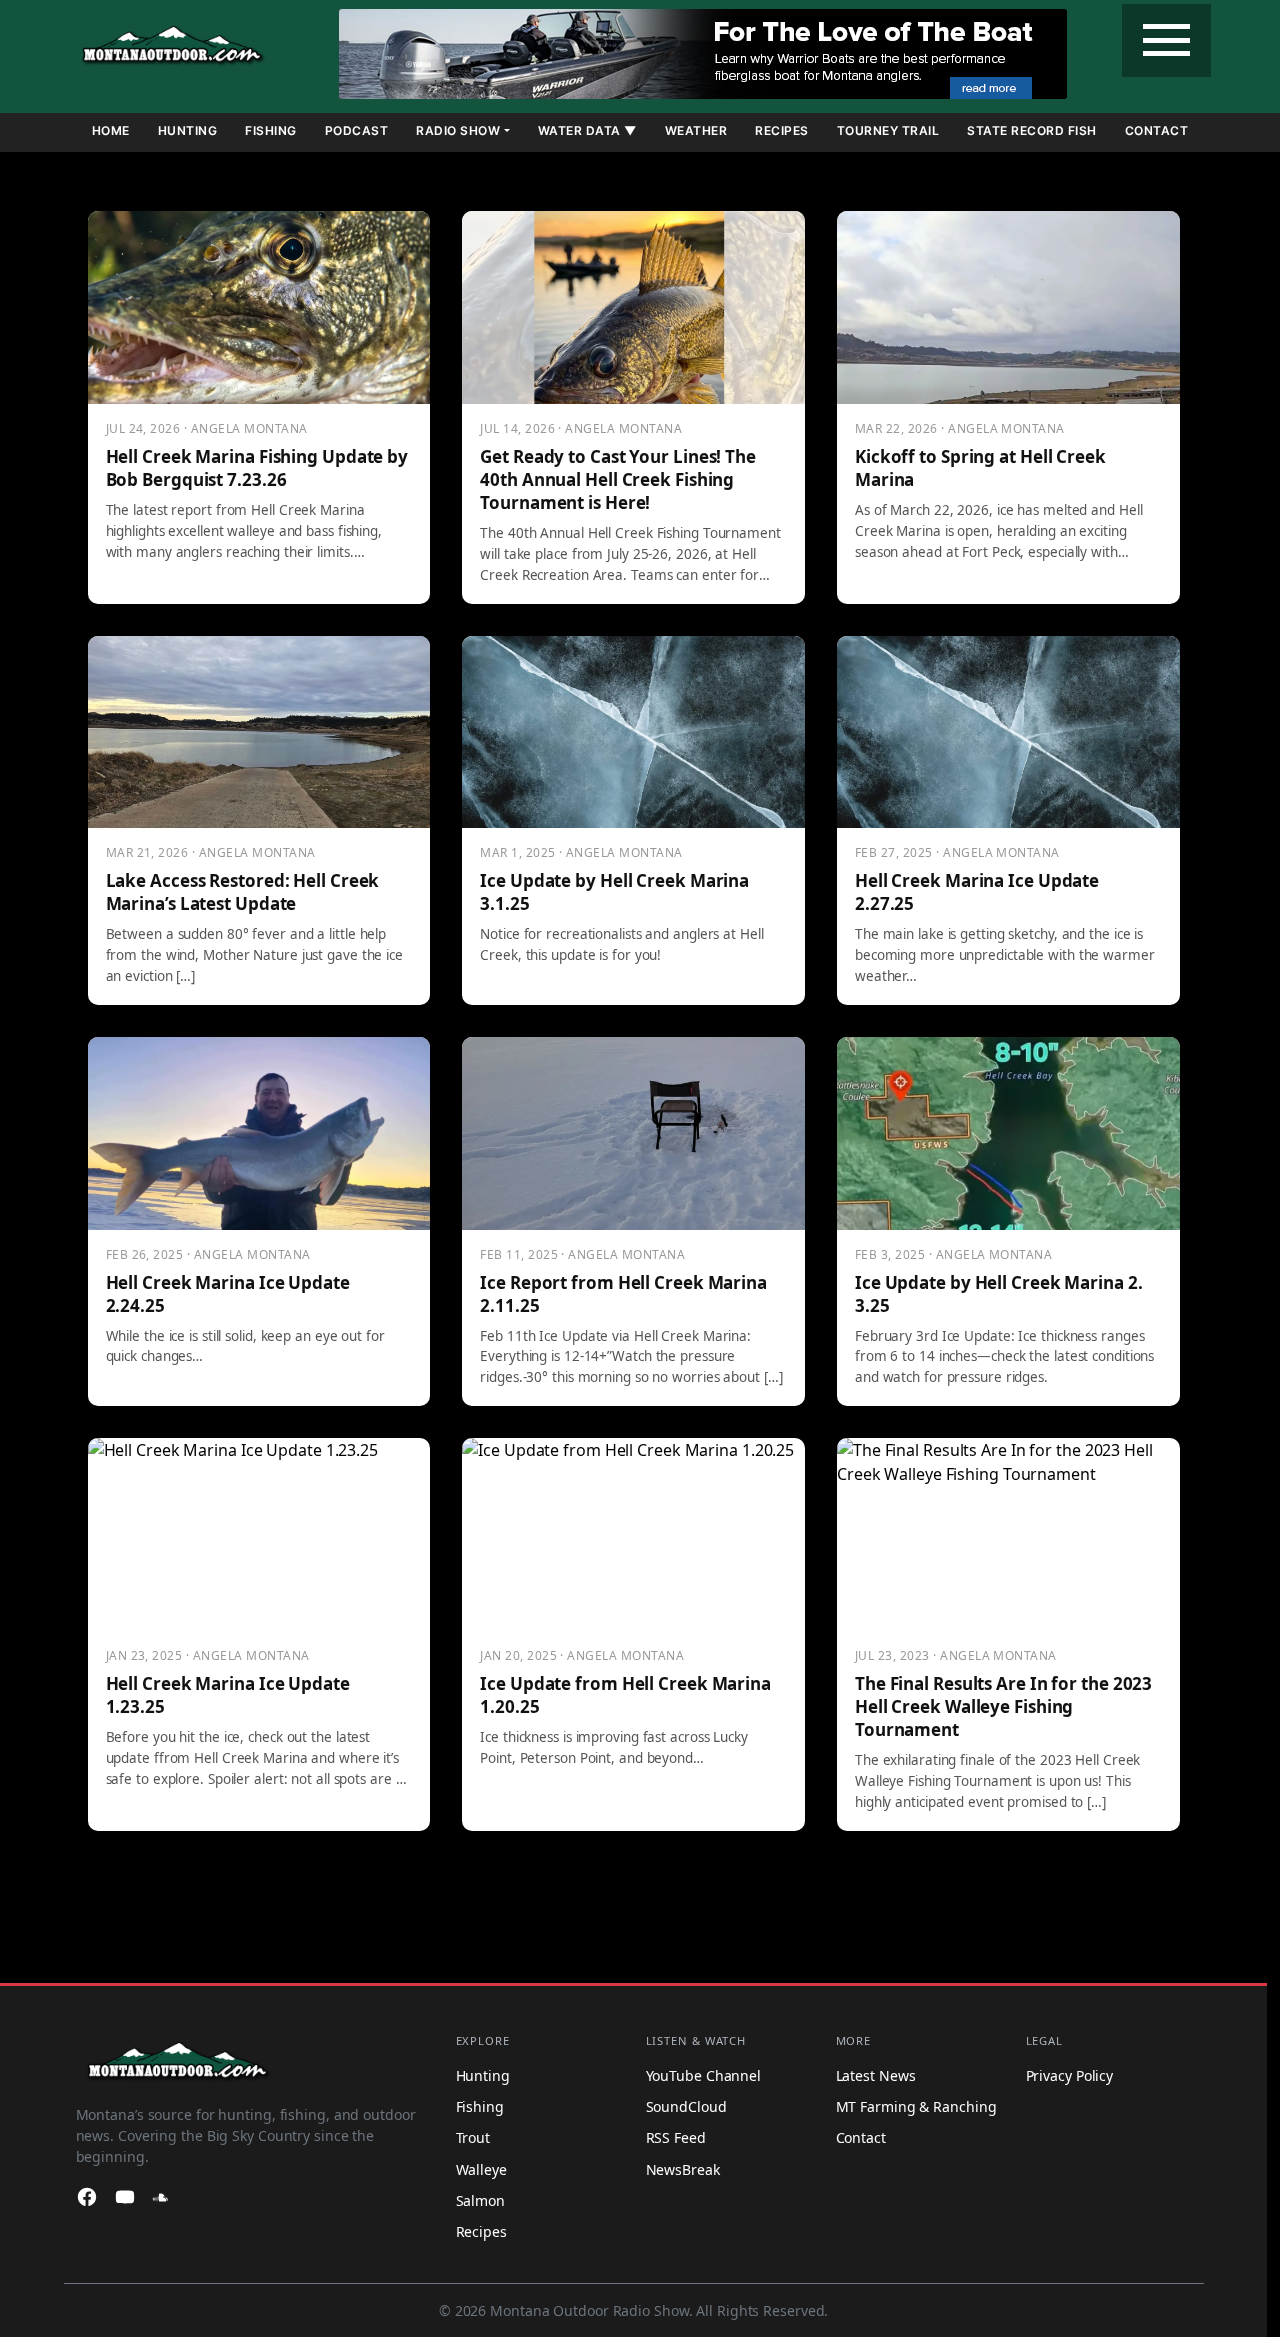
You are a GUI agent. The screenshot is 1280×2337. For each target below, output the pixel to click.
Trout (473, 2137)
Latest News (876, 2075)
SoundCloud (686, 2106)
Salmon (480, 2200)
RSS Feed (676, 2137)
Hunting (188, 130)
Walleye (481, 2169)
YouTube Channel (704, 2075)
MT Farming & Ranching (916, 2106)
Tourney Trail (888, 130)
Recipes (782, 130)
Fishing (271, 130)
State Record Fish (1032, 130)
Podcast (357, 130)
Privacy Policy (1070, 2075)
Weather (696, 130)
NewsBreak (683, 2169)
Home (111, 130)
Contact (1157, 130)
